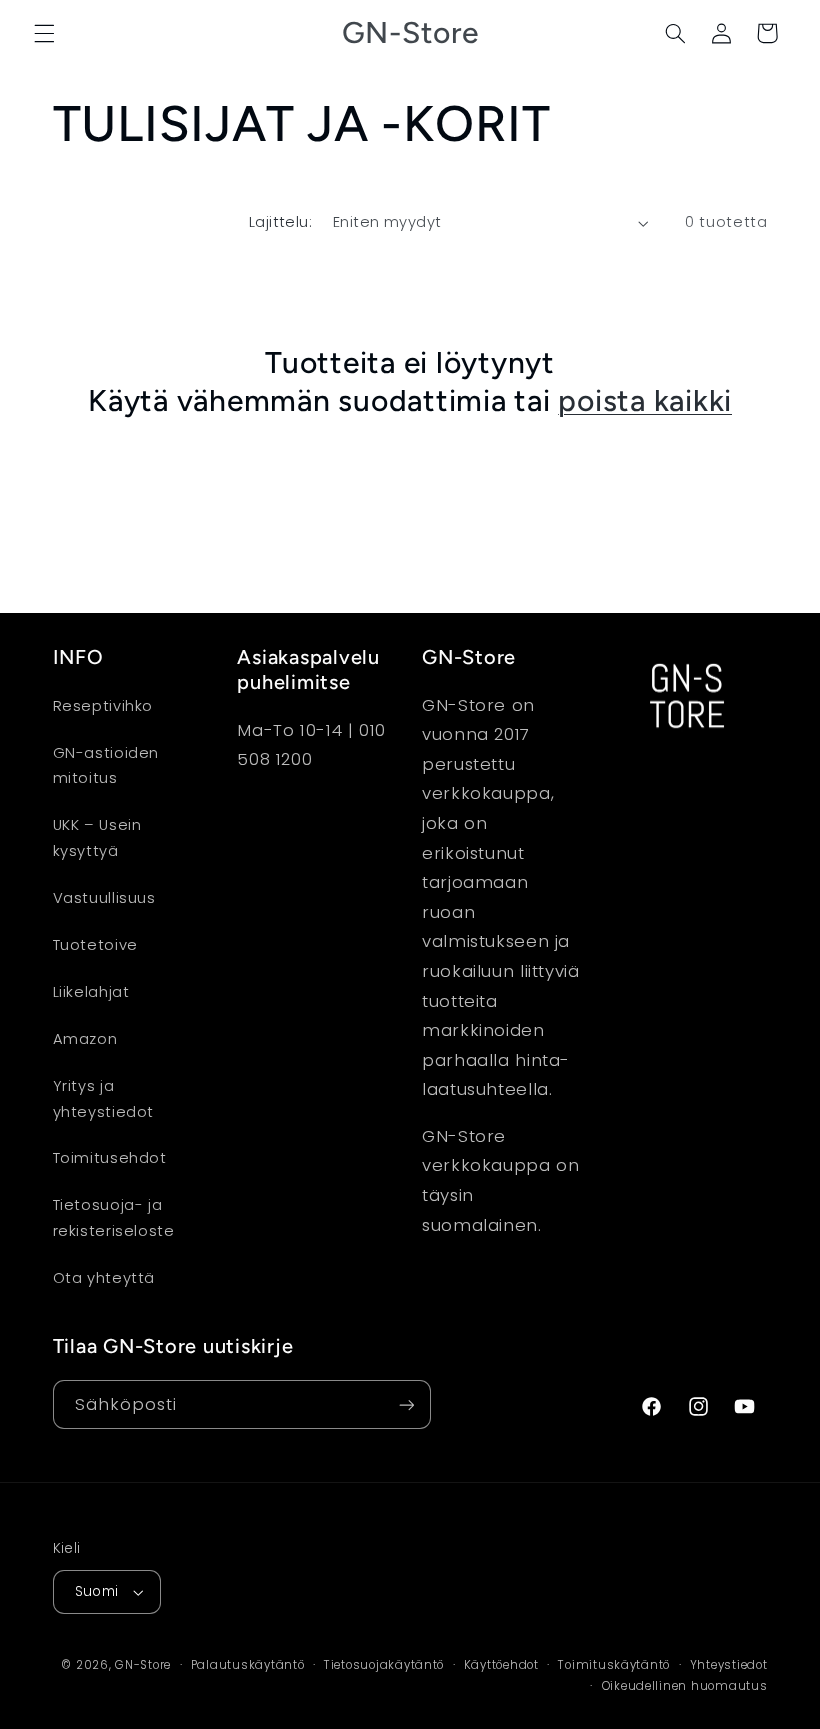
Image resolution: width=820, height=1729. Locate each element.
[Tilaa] (406, 1404)
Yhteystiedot (729, 1665)
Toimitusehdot (110, 1158)
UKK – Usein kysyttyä (97, 838)
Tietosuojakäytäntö (384, 1665)
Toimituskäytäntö (614, 1665)
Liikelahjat (91, 992)
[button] (44, 33)
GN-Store (143, 1665)
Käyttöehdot (501, 1665)
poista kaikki (645, 400)
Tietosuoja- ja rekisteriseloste (114, 1218)
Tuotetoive (95, 945)
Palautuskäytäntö (248, 1665)
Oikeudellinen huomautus (685, 1686)
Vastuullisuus (104, 898)
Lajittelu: (280, 222)
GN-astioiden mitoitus (106, 766)
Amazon (85, 1039)
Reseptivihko (103, 706)
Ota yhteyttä (104, 1278)
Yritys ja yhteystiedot (104, 1099)
